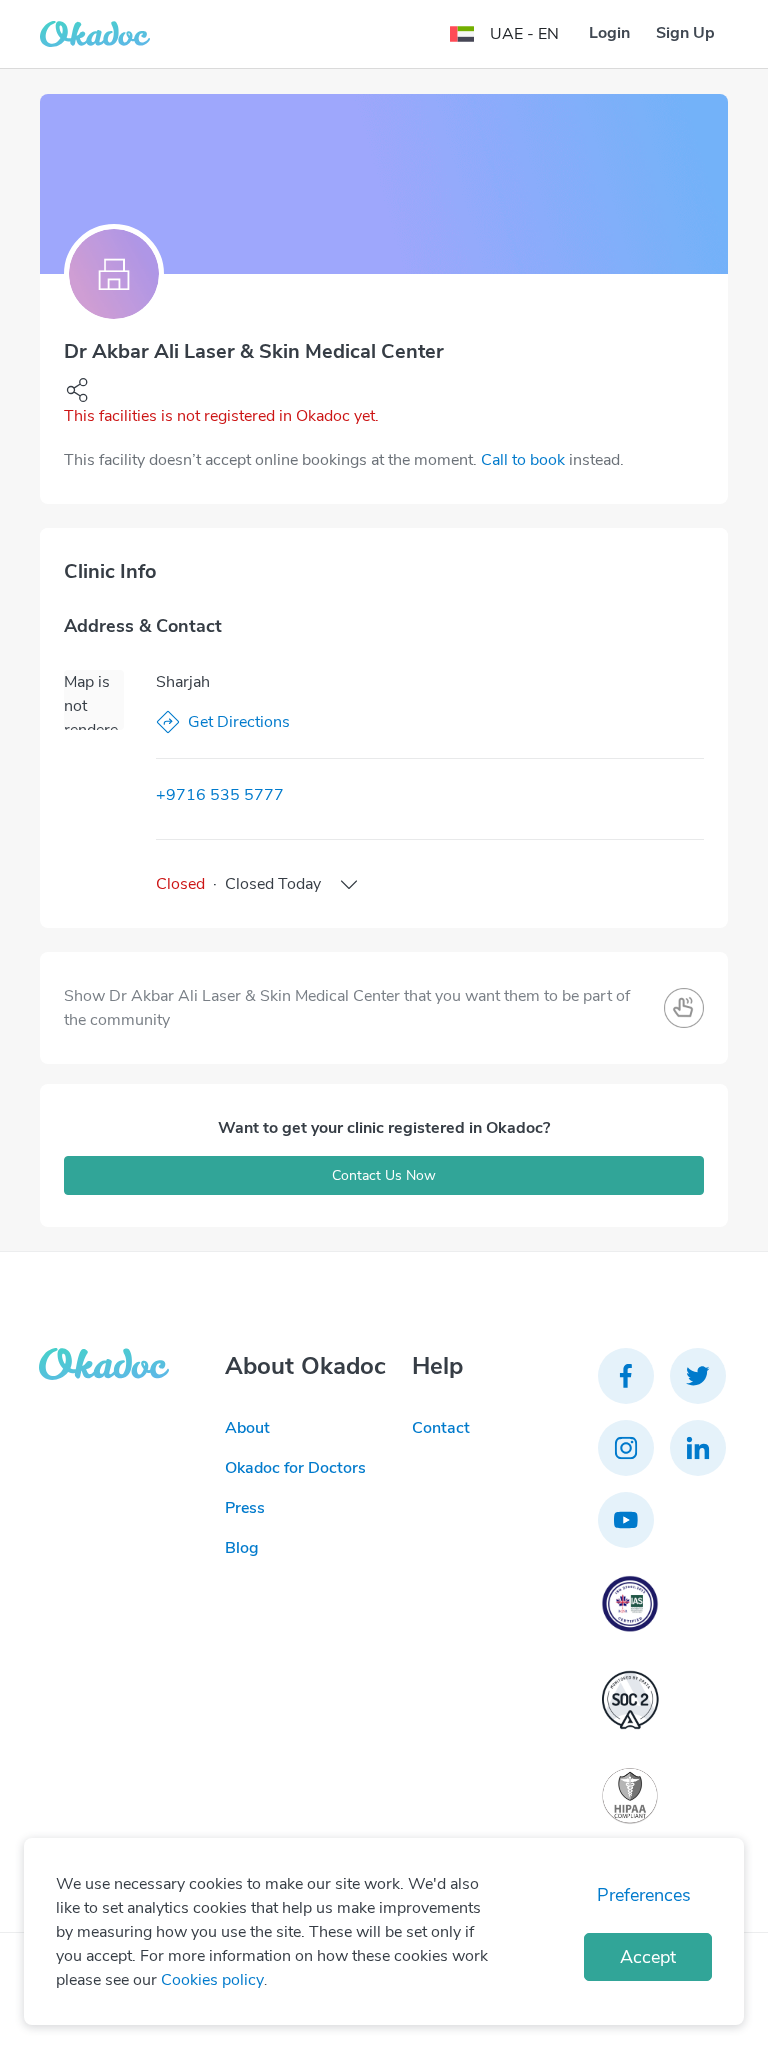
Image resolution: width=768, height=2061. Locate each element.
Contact (441, 1428)
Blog (242, 1548)
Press (245, 1508)
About (247, 1428)
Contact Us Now (384, 1175)
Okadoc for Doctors (295, 1468)
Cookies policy (212, 1980)
